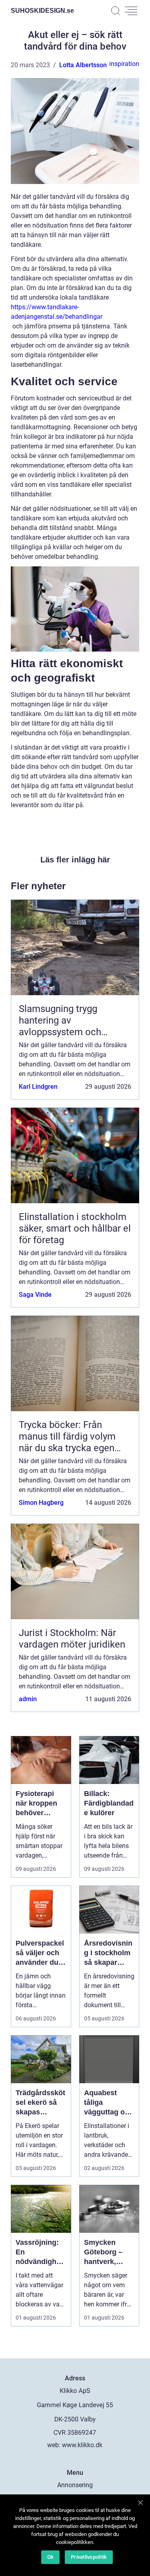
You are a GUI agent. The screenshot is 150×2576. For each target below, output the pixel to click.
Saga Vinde (35, 1295)
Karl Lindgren (38, 1087)
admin (28, 1699)
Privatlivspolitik (89, 2557)
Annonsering (75, 2485)
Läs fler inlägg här (75, 860)
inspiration (124, 64)
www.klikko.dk (82, 2445)
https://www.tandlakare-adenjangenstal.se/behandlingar (57, 312)
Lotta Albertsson (83, 65)
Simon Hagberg (41, 1503)
